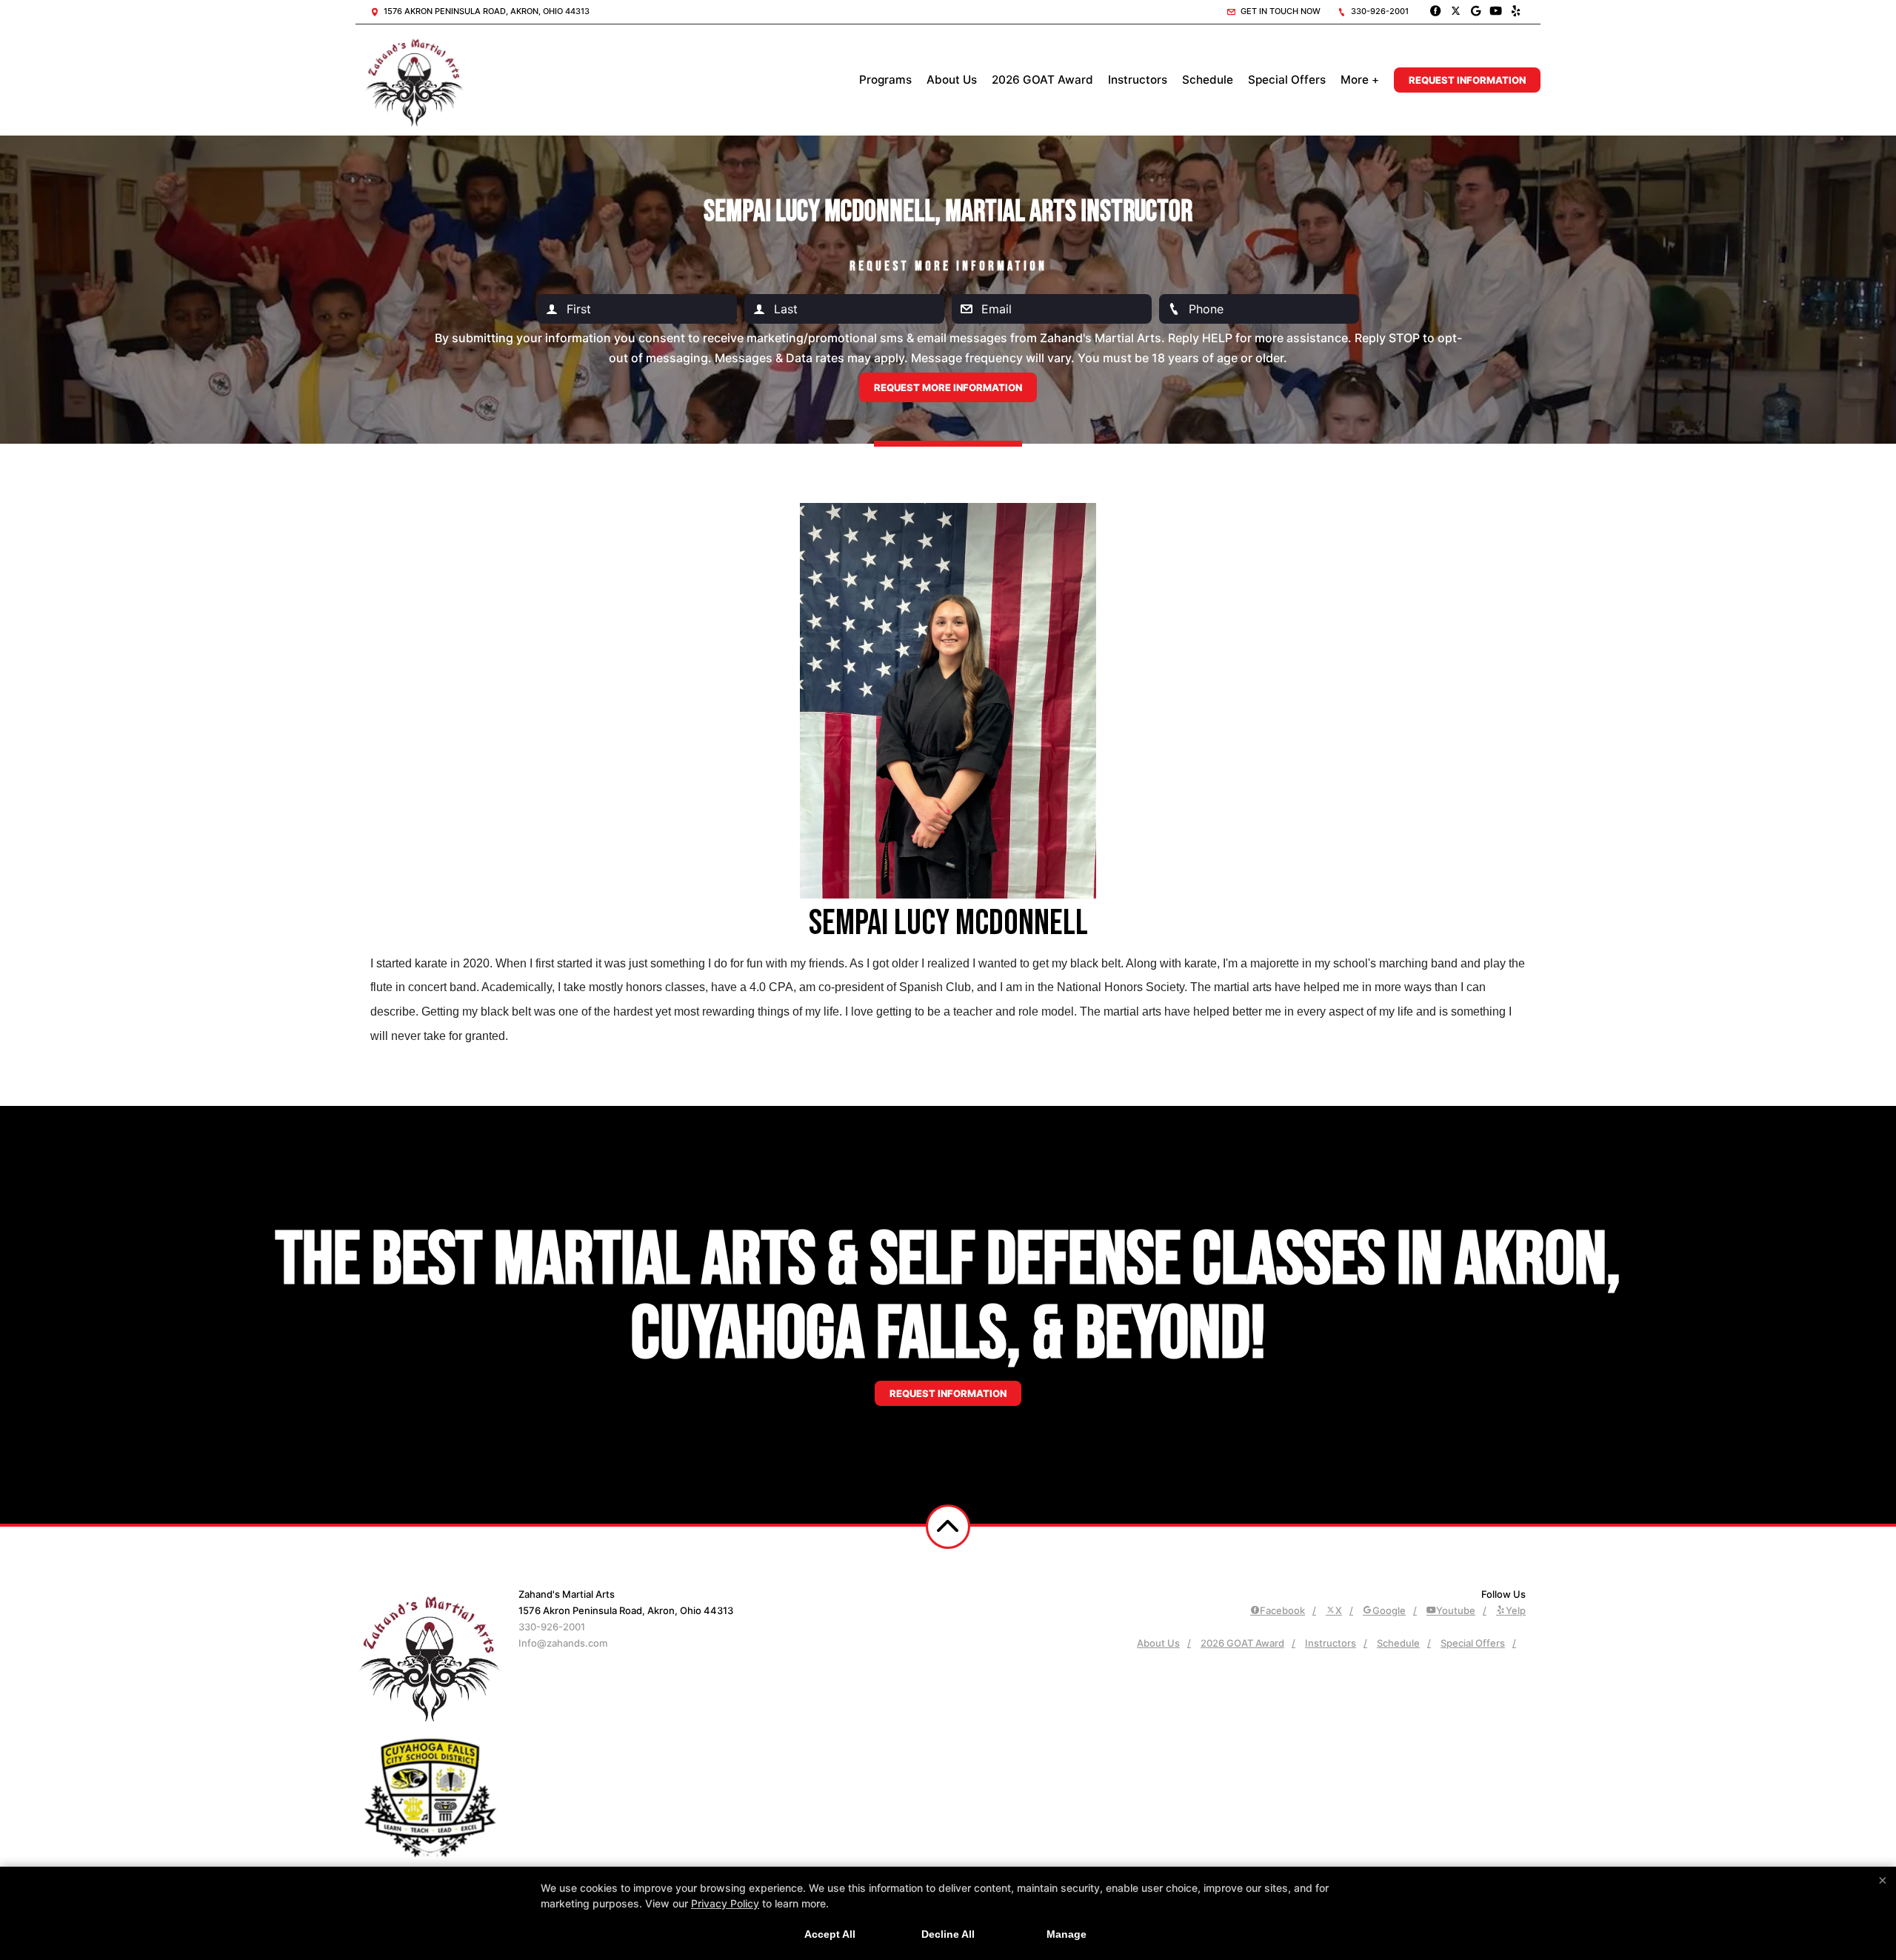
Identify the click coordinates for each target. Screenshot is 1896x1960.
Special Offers (1287, 80)
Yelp (1516, 1610)
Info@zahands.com (563, 1643)
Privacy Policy (725, 1903)
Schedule (1208, 80)
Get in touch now (1279, 11)
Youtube (1456, 1610)
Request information (948, 1393)
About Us (952, 80)
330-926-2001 (1379, 11)
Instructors (1138, 80)
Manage (1066, 1934)
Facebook (1282, 1610)
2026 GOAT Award (1042, 80)
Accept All (830, 1934)
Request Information (1467, 80)
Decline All (948, 1934)
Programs (885, 80)
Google (1389, 1610)
